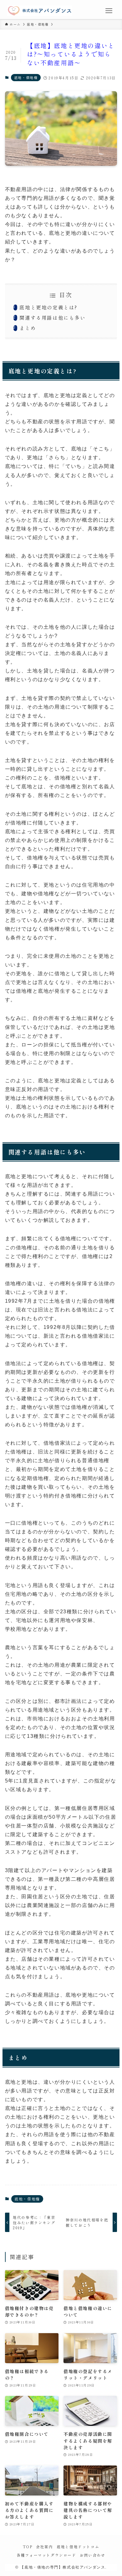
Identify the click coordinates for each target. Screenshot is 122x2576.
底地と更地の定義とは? (48, 307)
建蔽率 (30, 1763)
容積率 (52, 1763)
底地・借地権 (26, 77)
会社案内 (44, 2547)
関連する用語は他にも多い (52, 317)
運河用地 (60, 1620)
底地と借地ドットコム (78, 2547)
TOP (28, 2547)
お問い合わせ (93, 2555)
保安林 (85, 1620)
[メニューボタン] (109, 11)
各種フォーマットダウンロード (46, 2555)
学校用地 (16, 1629)
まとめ (28, 328)
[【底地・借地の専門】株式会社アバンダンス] (40, 11)
